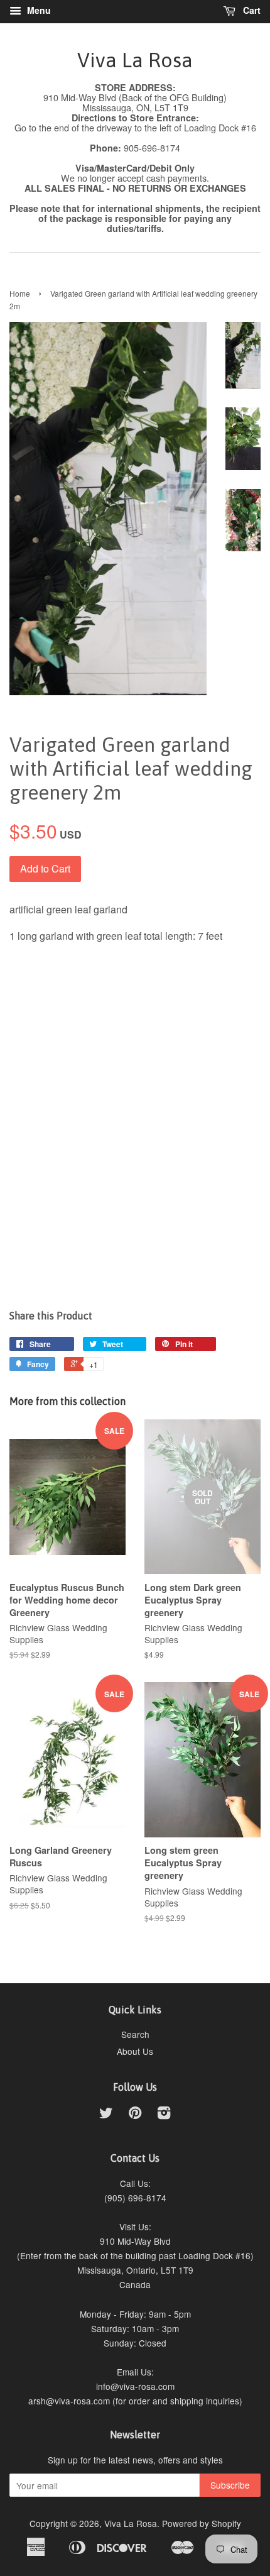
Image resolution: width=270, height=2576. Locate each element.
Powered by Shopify (202, 2523)
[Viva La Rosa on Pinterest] (135, 2115)
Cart (251, 10)
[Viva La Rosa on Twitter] (106, 2115)
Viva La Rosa (135, 60)
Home (20, 293)
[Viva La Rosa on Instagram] (164, 2115)
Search (135, 2034)
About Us (135, 2051)
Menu (38, 10)
